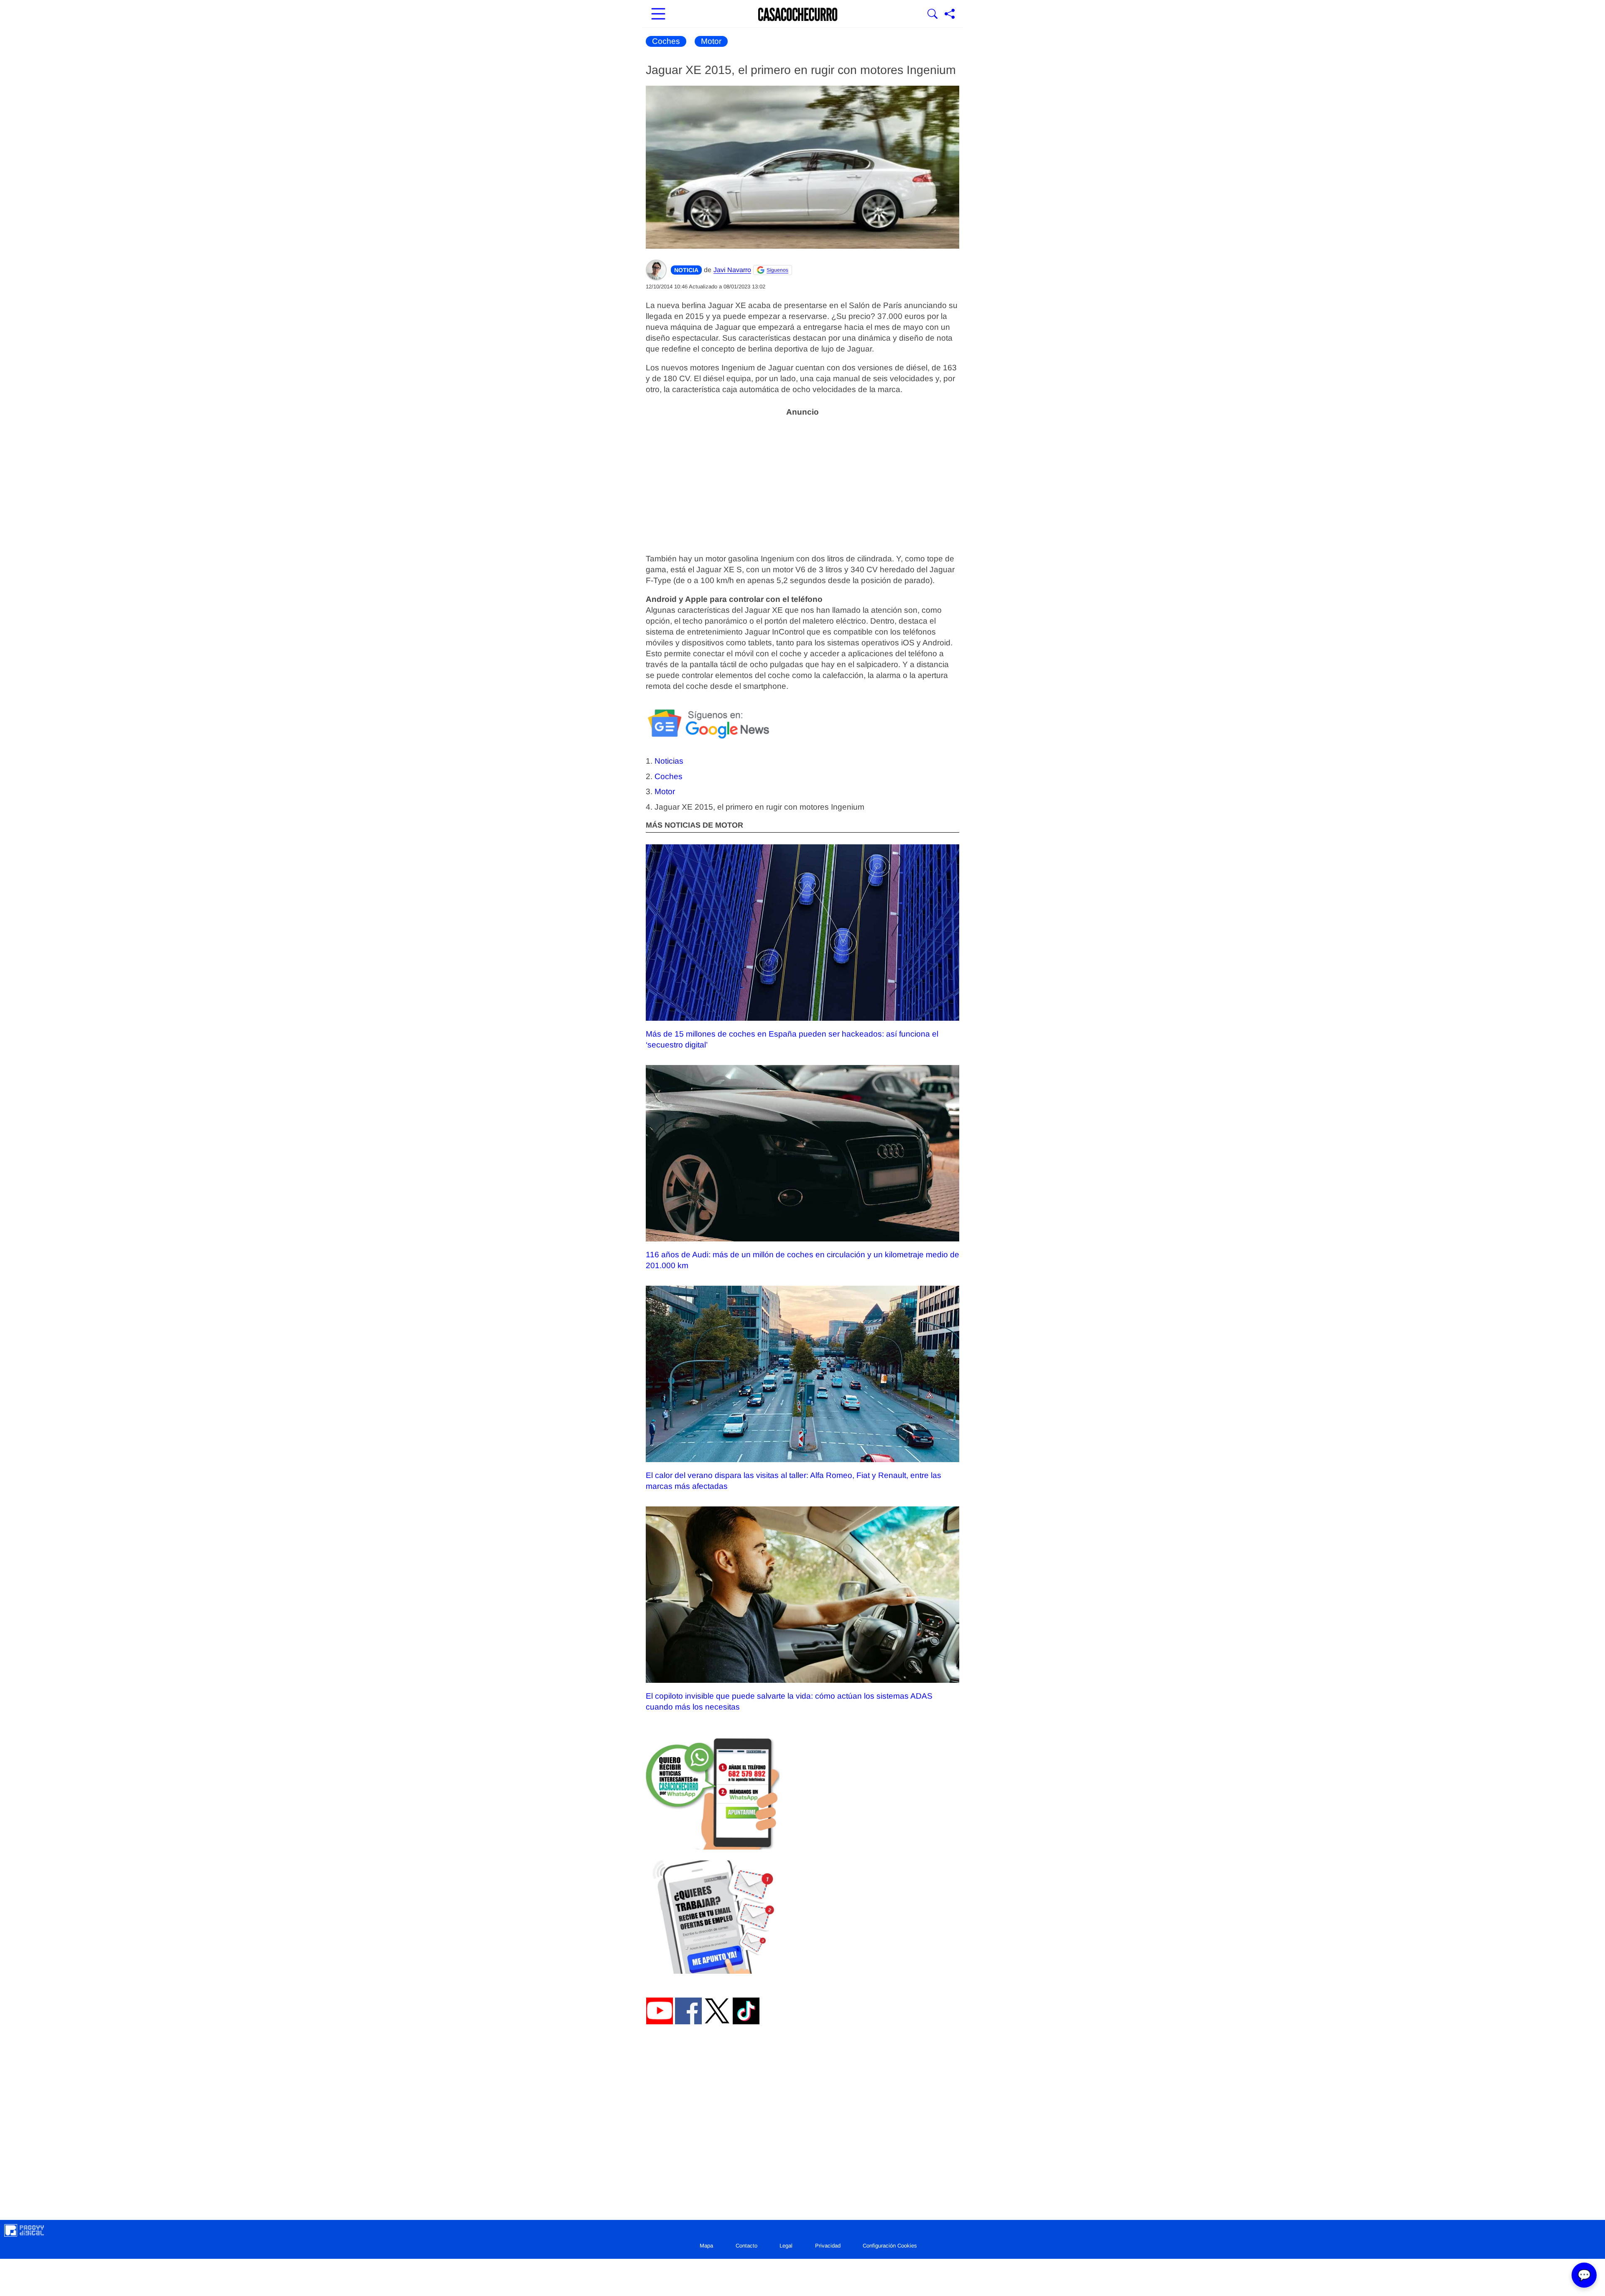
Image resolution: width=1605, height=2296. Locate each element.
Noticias (669, 761)
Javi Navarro (732, 270)
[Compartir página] (950, 15)
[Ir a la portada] (798, 15)
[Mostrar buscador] (932, 15)
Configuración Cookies (890, 2246)
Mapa (706, 2246)
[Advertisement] (802, 480)
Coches (666, 41)
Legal (786, 2246)
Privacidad (828, 2246)
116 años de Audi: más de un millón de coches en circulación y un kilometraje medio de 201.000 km (802, 1260)
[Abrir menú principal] (658, 15)
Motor (711, 41)
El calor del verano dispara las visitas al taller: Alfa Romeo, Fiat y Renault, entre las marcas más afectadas (794, 1481)
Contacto (746, 2246)
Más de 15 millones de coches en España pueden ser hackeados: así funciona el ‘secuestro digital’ (792, 1039)
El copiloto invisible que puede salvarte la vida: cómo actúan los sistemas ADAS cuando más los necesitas (789, 1701)
